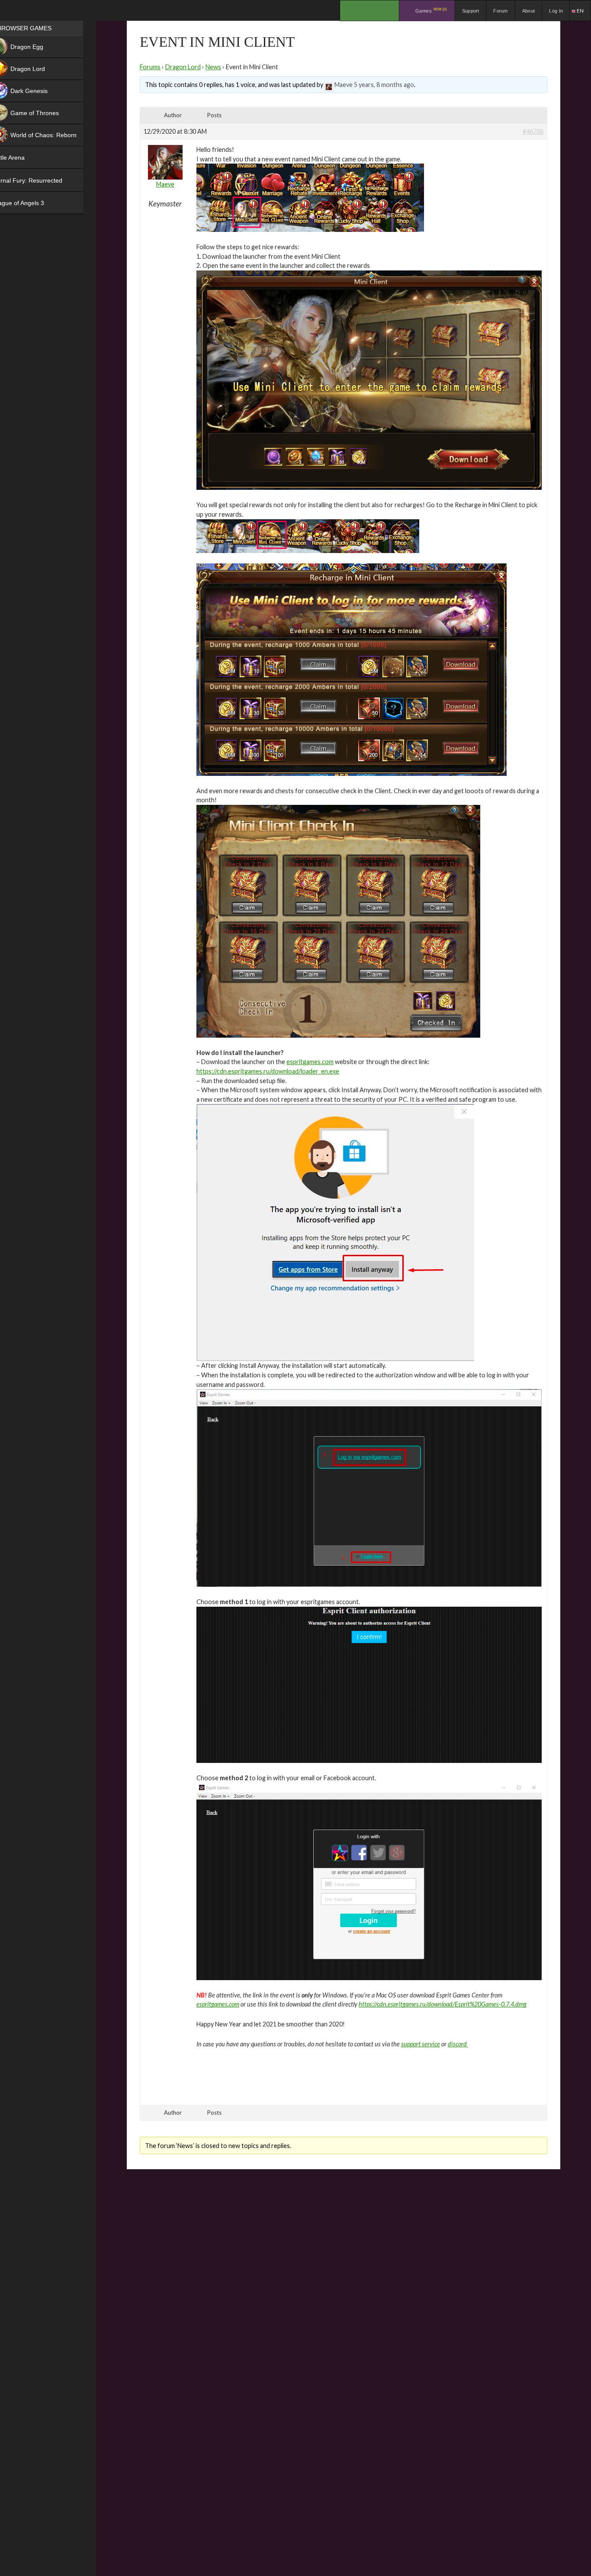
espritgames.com (310, 1062)
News (213, 67)
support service (421, 2044)
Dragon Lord (183, 67)
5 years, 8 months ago (384, 85)
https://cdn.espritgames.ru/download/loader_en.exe (268, 1071)
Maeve (344, 85)
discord (458, 2044)
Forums (150, 67)
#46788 (533, 131)
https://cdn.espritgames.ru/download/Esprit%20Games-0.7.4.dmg (443, 2004)
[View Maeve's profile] (329, 85)
